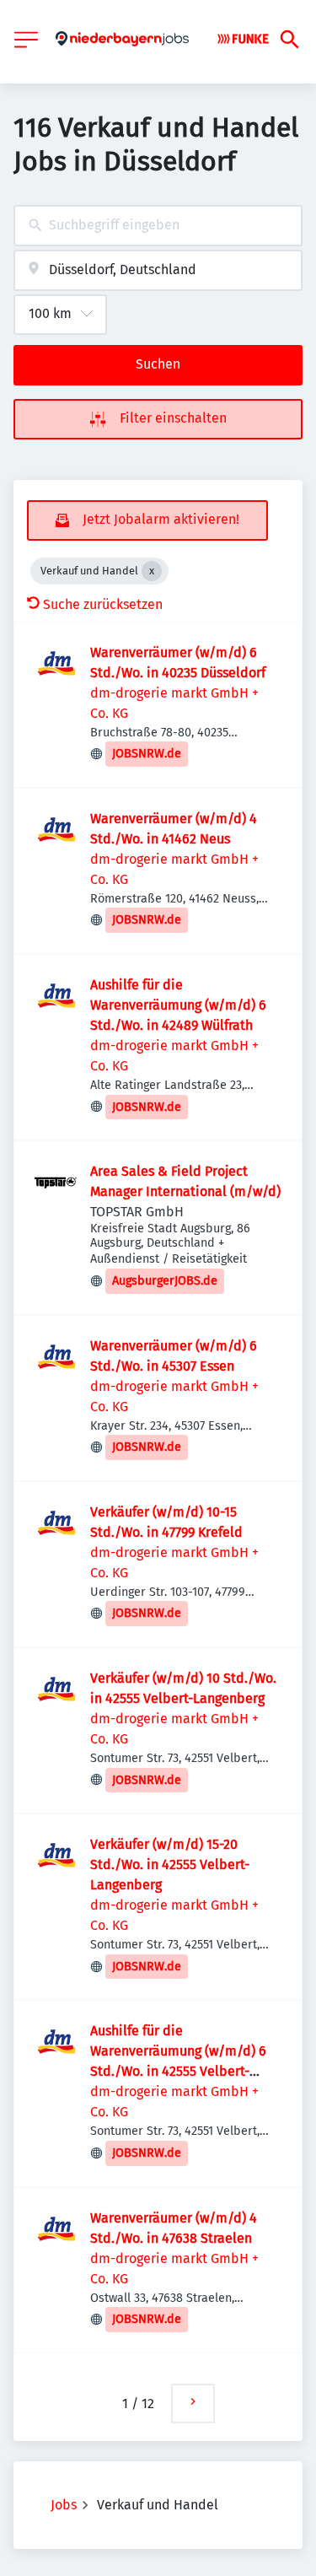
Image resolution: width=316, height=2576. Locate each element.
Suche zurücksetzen (103, 604)
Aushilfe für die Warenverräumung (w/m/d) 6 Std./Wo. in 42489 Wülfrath (178, 1005)
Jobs (64, 2505)
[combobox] (158, 226)
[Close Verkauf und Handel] (152, 571)
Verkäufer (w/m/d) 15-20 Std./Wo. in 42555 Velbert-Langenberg (170, 1865)
